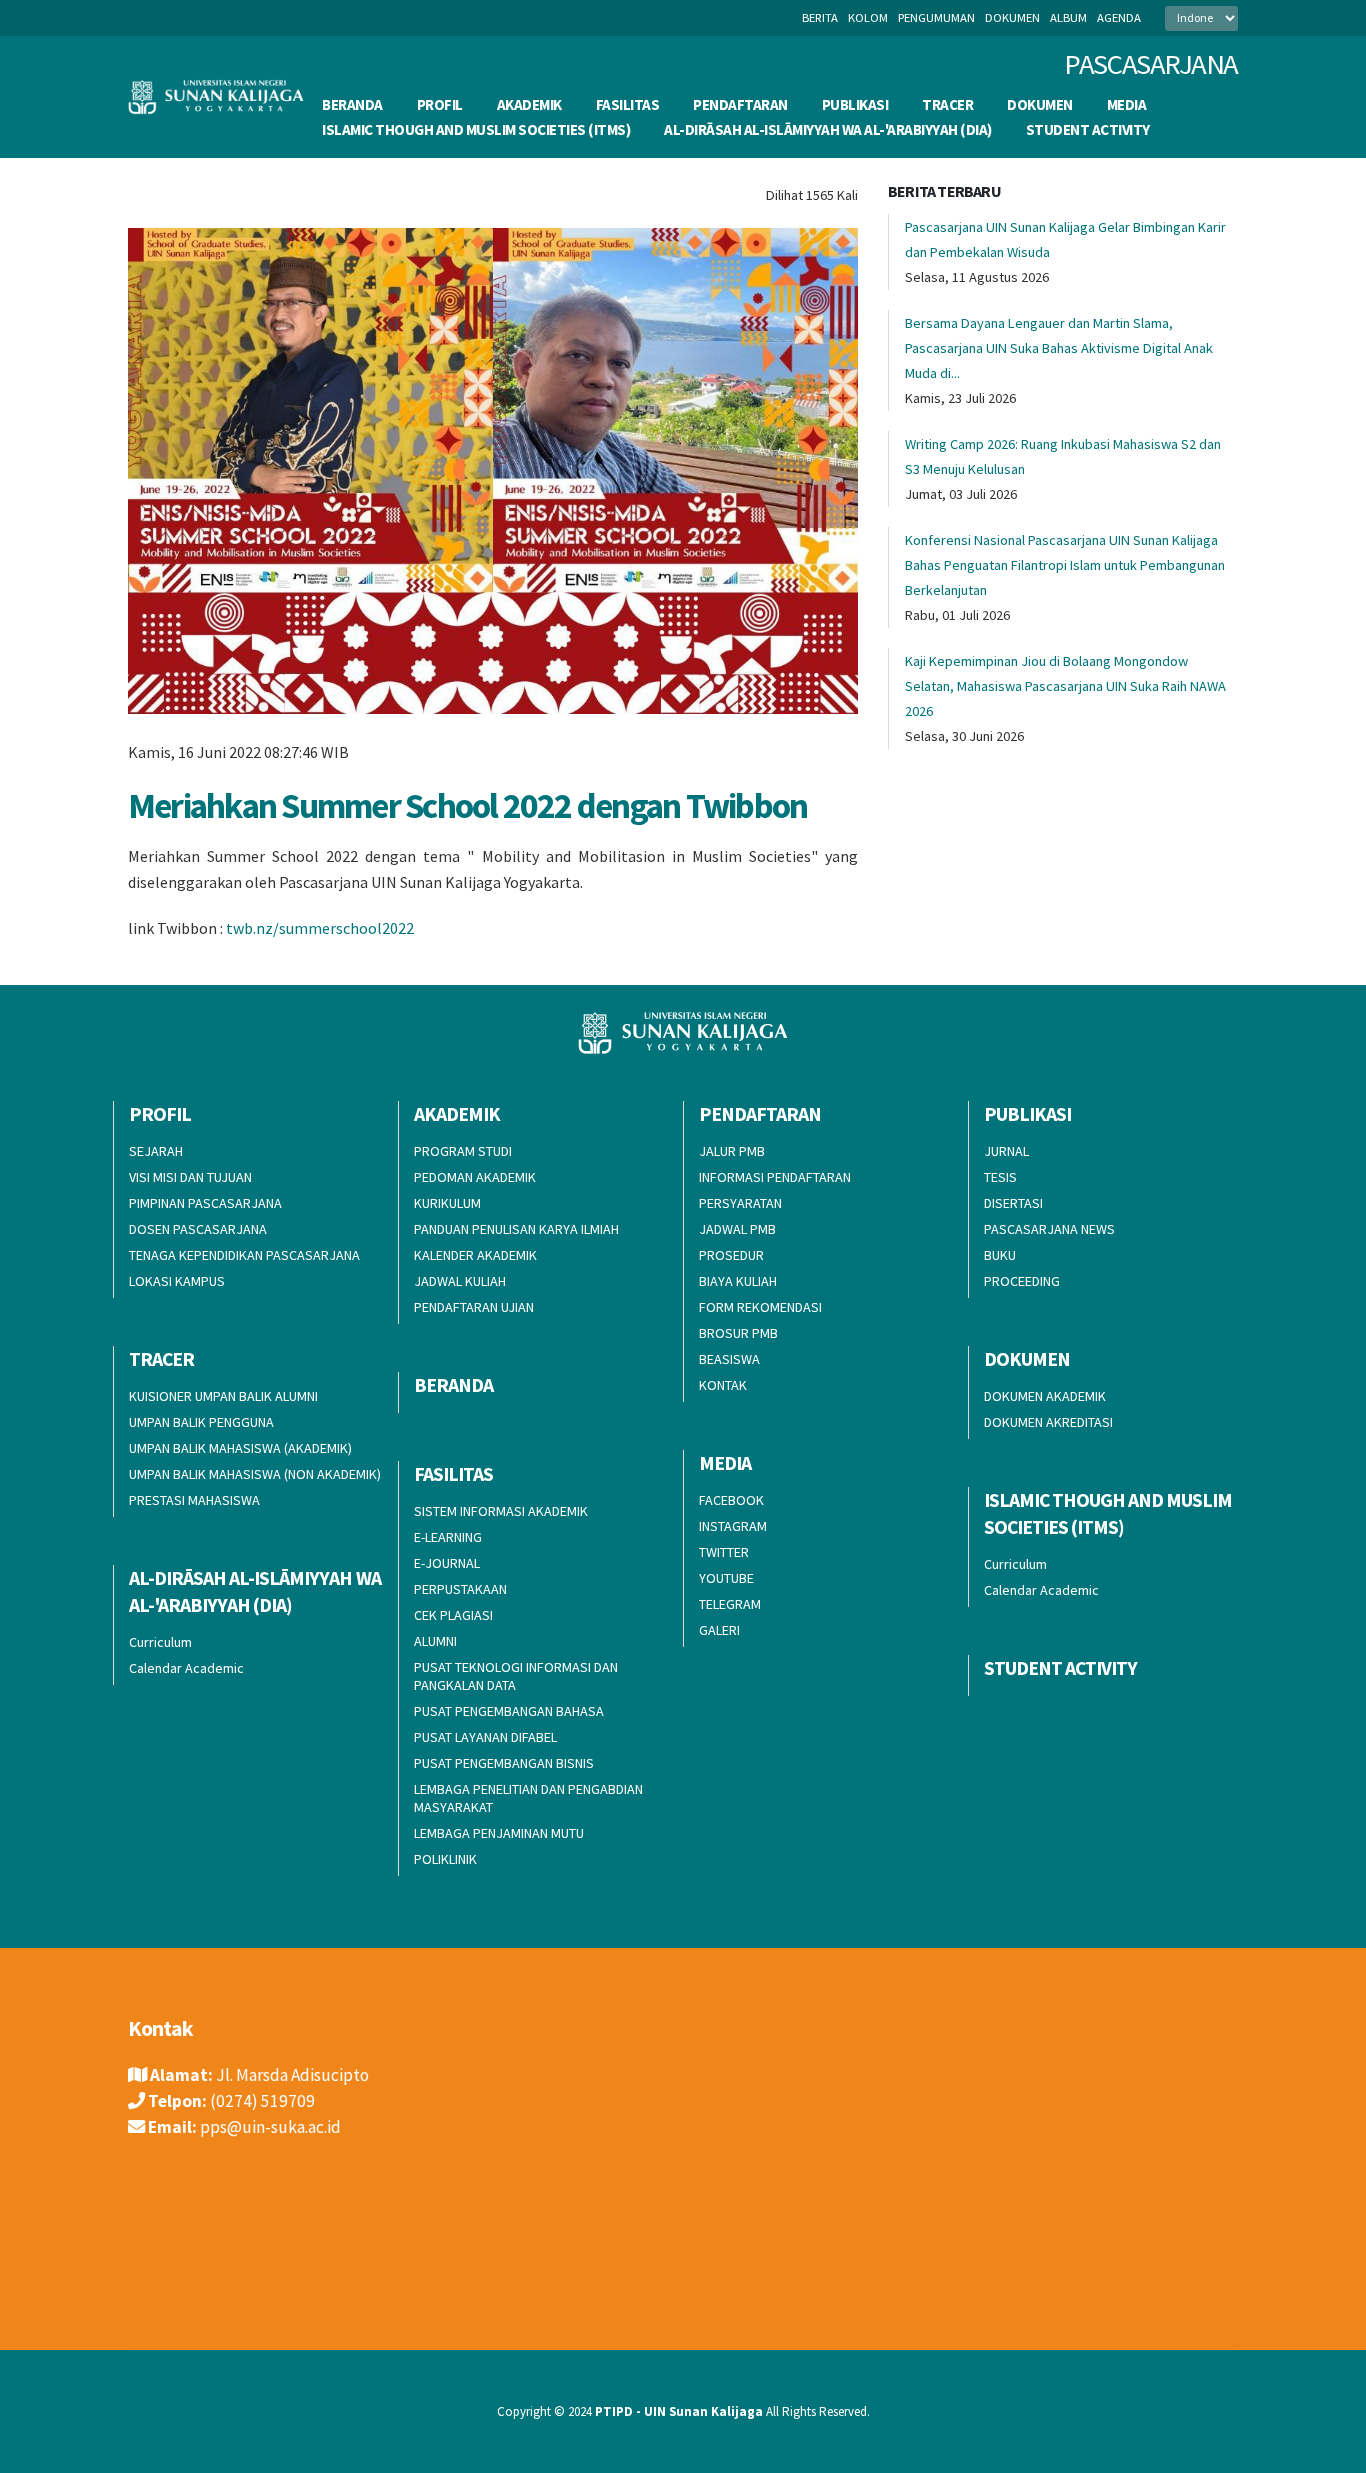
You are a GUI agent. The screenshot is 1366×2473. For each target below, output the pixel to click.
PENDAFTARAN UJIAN (474, 1307)
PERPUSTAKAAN (460, 1589)
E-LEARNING (448, 1537)
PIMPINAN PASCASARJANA (205, 1203)
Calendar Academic (1041, 1590)
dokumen (1012, 17)
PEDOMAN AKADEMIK (475, 1177)
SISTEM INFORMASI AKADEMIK (501, 1511)
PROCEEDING (1022, 1281)
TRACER (947, 104)
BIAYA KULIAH (738, 1281)
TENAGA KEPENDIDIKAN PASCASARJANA (244, 1255)
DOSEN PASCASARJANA (198, 1229)
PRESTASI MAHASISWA (194, 1500)
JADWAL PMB (737, 1229)
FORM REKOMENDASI (760, 1307)
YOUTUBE (726, 1578)
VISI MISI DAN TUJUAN (190, 1177)
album (1068, 17)
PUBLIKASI (855, 104)
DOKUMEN (1040, 104)
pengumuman (936, 17)
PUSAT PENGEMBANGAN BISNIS (504, 1763)
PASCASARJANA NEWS (1049, 1229)
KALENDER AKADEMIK (475, 1255)
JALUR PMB (732, 1151)
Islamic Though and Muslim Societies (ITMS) (476, 129)
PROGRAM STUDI (463, 1151)
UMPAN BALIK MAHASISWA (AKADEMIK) (240, 1448)
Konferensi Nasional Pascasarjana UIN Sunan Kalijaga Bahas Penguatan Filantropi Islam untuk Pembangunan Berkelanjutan (1065, 565)
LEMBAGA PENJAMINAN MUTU (499, 1833)
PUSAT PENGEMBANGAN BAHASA (509, 1711)
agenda (1119, 17)
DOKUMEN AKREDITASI (1048, 1422)
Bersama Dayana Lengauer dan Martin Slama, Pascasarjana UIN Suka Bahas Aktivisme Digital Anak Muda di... (1059, 348)
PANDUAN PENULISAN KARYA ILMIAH (516, 1229)
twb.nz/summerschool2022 (320, 928)
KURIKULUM (447, 1203)
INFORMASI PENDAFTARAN (775, 1177)
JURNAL (1006, 1151)
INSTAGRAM (733, 1526)
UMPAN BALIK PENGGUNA (201, 1422)
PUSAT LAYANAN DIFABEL (485, 1737)
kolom (868, 17)
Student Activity (1088, 129)
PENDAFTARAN (740, 104)
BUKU (1000, 1255)
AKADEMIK (529, 104)
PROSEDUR (731, 1255)
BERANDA (352, 104)
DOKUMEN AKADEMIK (1045, 1396)
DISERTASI (1013, 1203)
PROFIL (440, 104)
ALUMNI (435, 1641)
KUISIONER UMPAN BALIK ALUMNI (223, 1396)
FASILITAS (628, 104)
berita (820, 17)
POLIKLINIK (445, 1859)
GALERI (719, 1630)
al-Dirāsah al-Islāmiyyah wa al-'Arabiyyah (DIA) (828, 129)
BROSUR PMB (738, 1333)
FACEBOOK (731, 1500)
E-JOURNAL (447, 1563)
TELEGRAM (730, 1604)
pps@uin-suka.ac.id (270, 2127)
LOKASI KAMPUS (177, 1281)
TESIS (1000, 1177)
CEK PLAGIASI (453, 1615)
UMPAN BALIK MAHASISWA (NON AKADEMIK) (255, 1474)
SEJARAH (156, 1151)
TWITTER (724, 1552)
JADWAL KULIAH (460, 1281)
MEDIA (1127, 104)
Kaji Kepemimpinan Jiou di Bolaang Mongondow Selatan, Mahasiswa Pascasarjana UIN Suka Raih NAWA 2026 (1065, 686)
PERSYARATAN (740, 1203)
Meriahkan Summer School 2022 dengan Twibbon (467, 805)
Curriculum (1015, 1564)
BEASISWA (729, 1359)
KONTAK (723, 1385)
